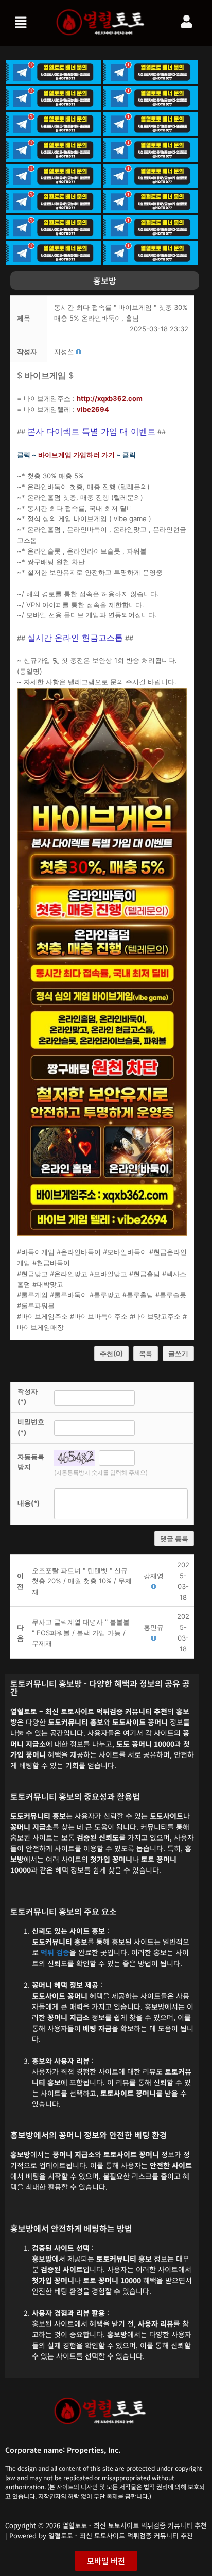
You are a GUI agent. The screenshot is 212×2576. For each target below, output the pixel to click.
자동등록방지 (31, 1462)
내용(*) (29, 1503)
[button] (22, 23)
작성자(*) (28, 1396)
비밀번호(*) (31, 1427)
